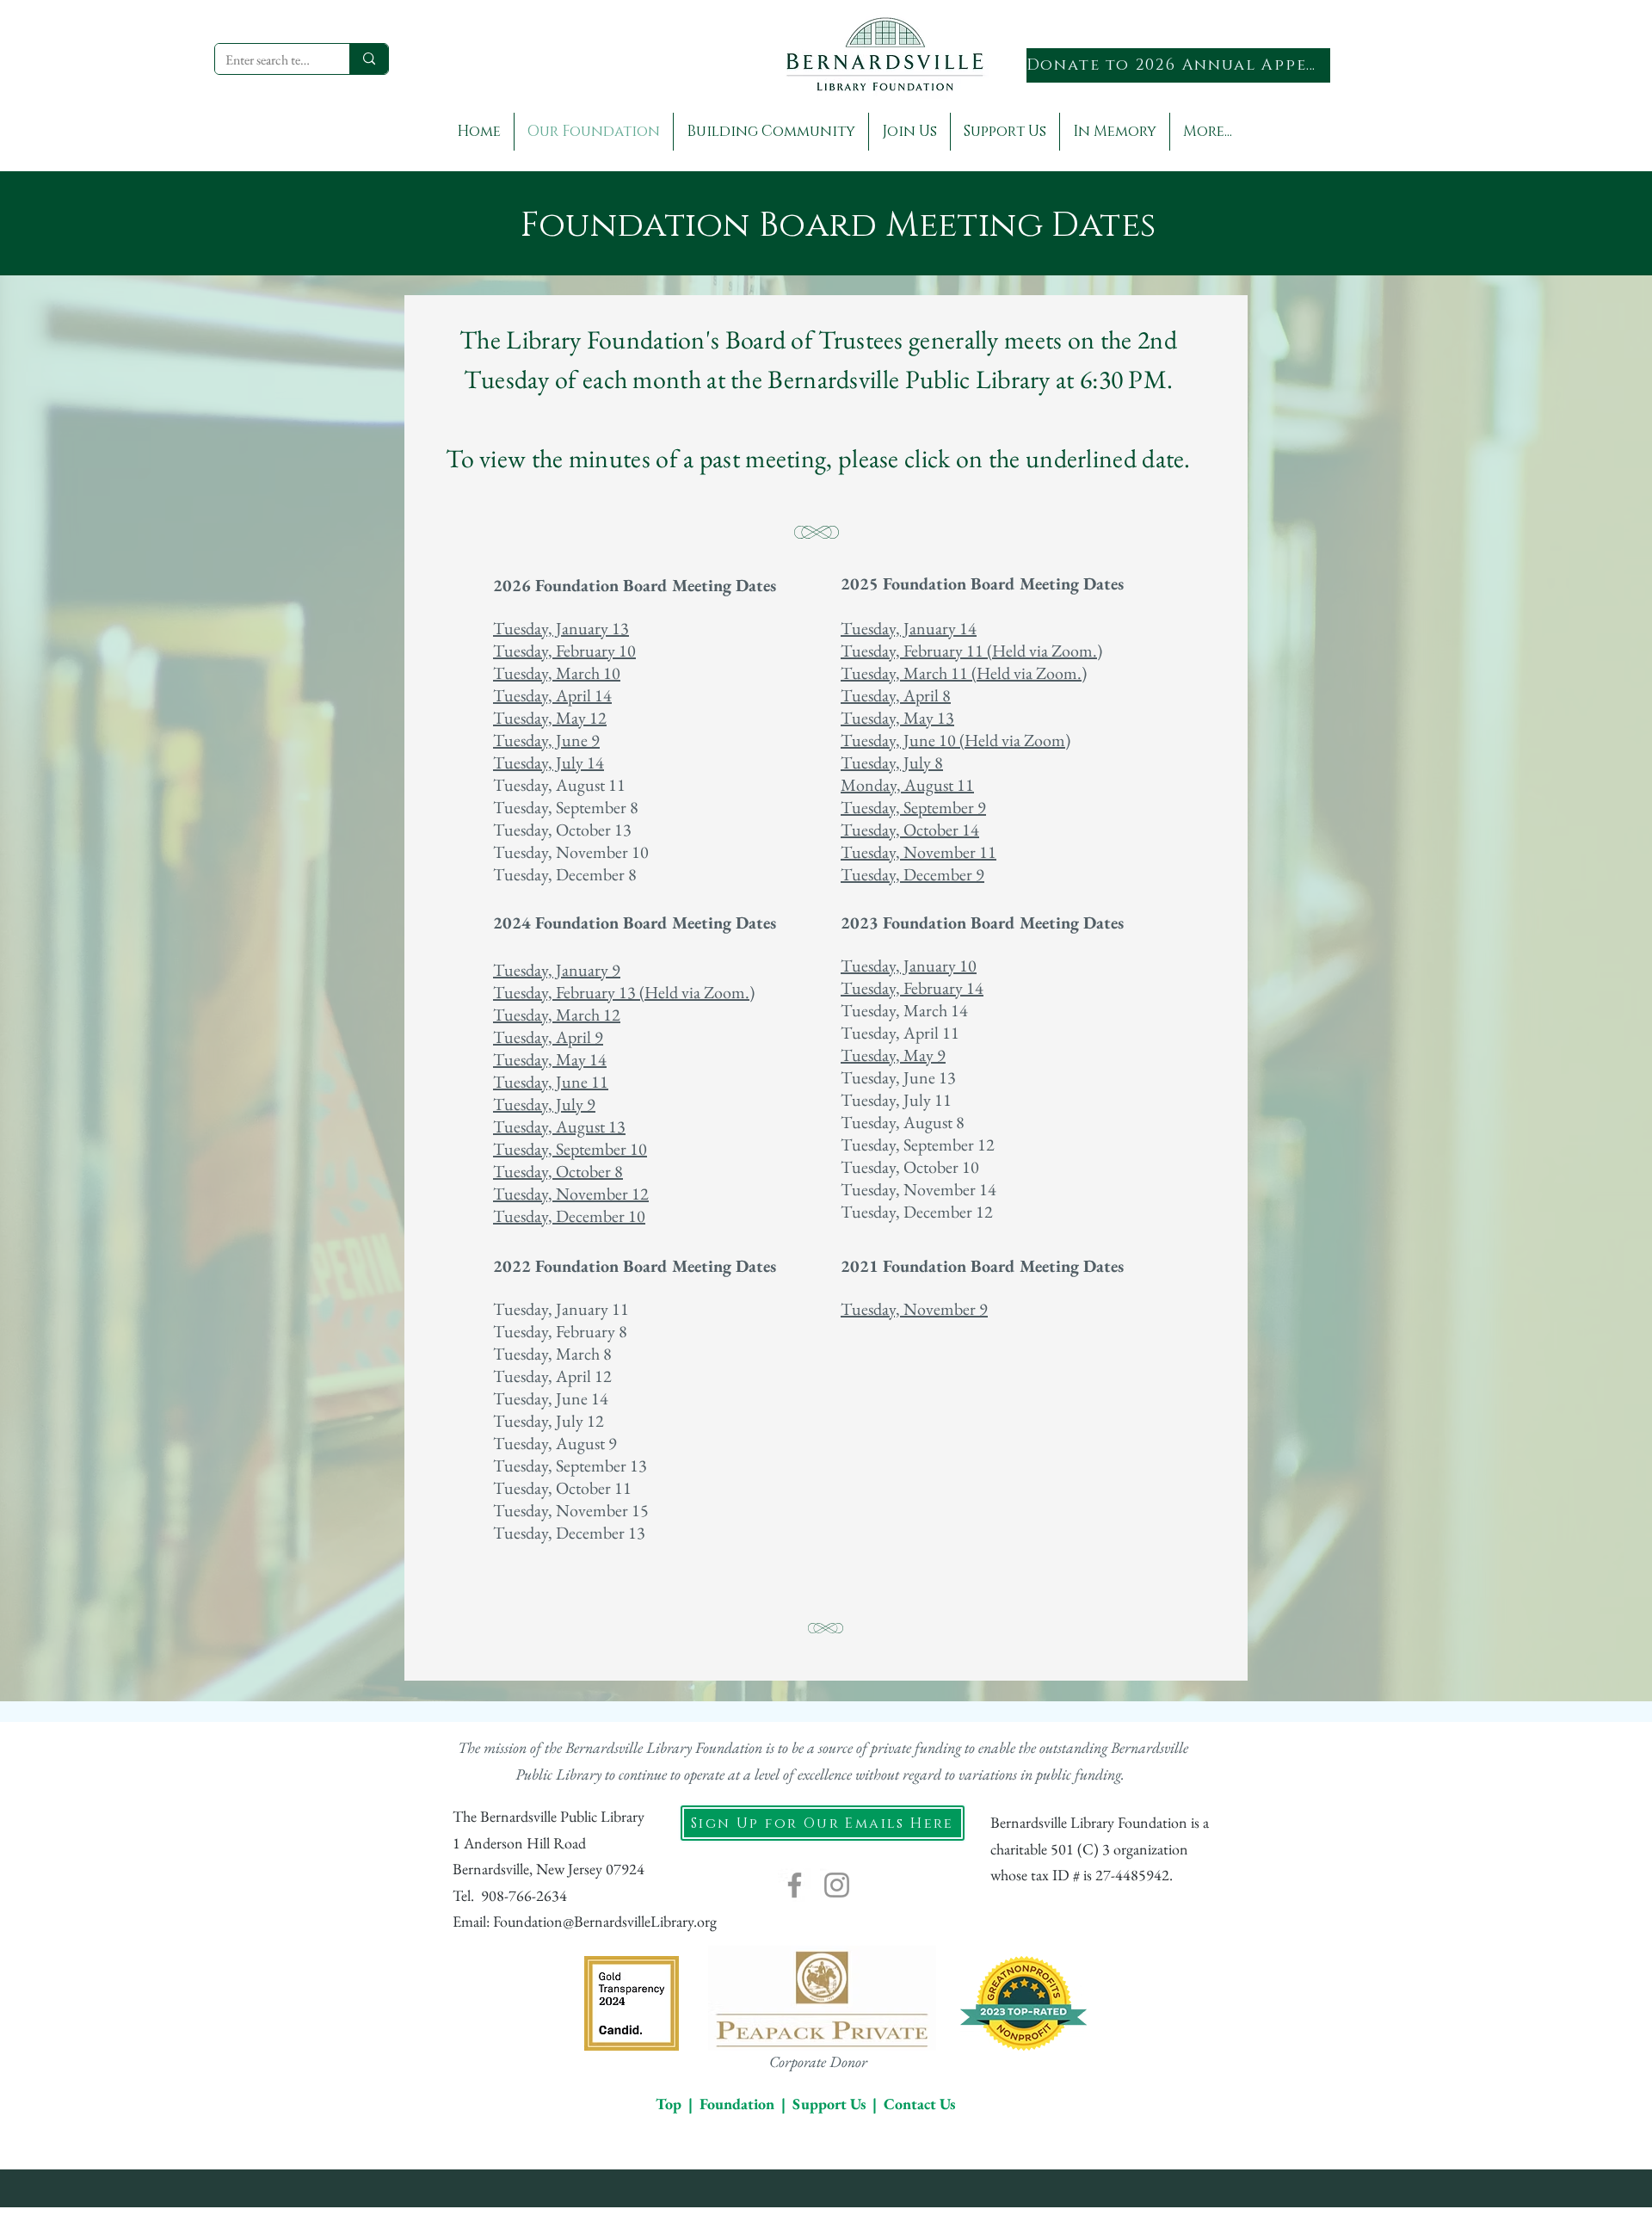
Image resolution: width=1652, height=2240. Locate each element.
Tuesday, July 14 (549, 762)
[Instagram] (837, 1885)
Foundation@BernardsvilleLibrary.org (605, 1921)
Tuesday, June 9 (546, 740)
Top (669, 2104)
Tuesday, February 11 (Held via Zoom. (969, 651)
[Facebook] (795, 1885)
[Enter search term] (369, 59)
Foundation (737, 2104)
